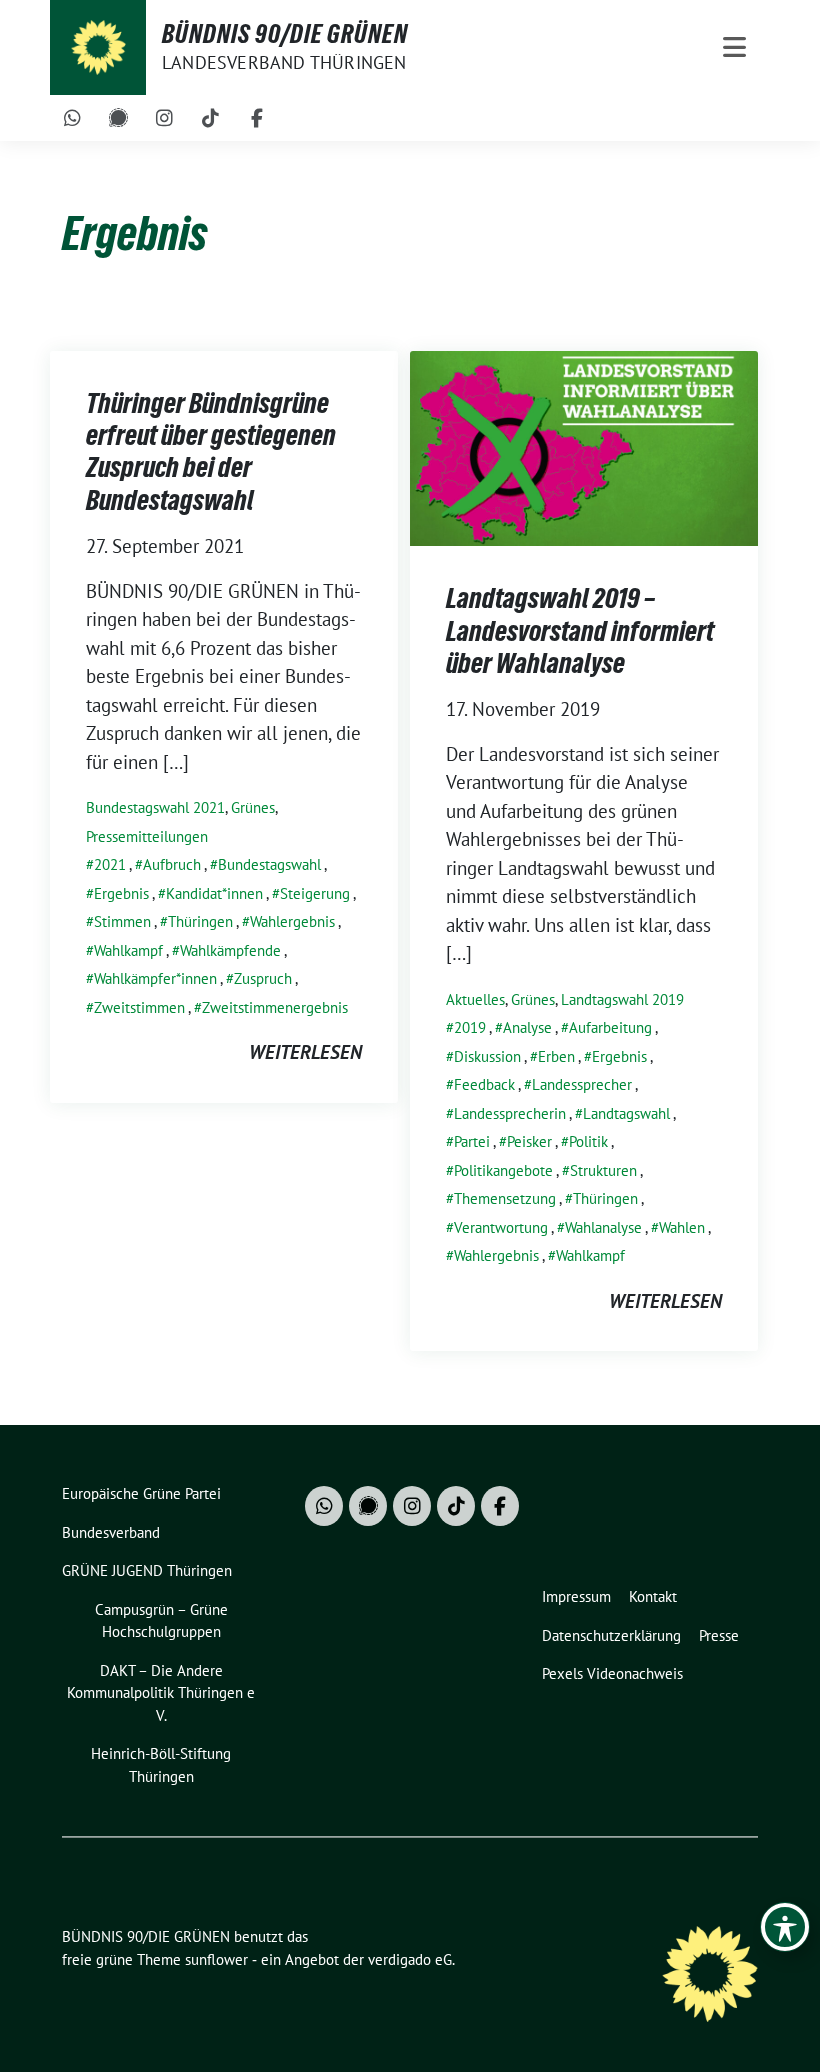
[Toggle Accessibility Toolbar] (785, 1927)
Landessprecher (582, 1084)
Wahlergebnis (292, 921)
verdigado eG (410, 1959)
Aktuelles (475, 999)
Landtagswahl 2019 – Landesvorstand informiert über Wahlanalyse (580, 630)
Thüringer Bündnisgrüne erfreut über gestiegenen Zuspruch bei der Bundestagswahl (211, 451)
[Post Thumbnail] (584, 446)
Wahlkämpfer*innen (155, 978)
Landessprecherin (510, 1113)
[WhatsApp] (73, 118)
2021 (110, 864)
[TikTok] (211, 118)
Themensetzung (505, 1198)
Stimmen (122, 921)
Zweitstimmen (139, 1007)
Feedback (484, 1084)
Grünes (253, 807)
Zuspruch (263, 978)
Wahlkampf (128, 950)
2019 (470, 1027)
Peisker (529, 1141)
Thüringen (200, 921)
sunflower (216, 1959)
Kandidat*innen (214, 893)
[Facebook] (257, 118)
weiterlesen (305, 1052)
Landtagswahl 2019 (622, 999)
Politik (588, 1141)
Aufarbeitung (610, 1027)
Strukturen (603, 1170)
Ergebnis (121, 893)
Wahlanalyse (603, 1227)
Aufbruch (172, 864)
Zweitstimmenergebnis (275, 1007)
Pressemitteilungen (147, 836)
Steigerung (315, 893)
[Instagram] (165, 118)
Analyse (527, 1027)
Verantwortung (501, 1227)
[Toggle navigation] (734, 47)
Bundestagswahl (269, 864)
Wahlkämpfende (230, 950)
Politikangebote (503, 1170)
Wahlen (682, 1227)
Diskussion (487, 1056)
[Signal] (119, 118)
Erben (556, 1056)
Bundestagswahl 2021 (155, 807)
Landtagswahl (626, 1113)
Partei (472, 1141)
